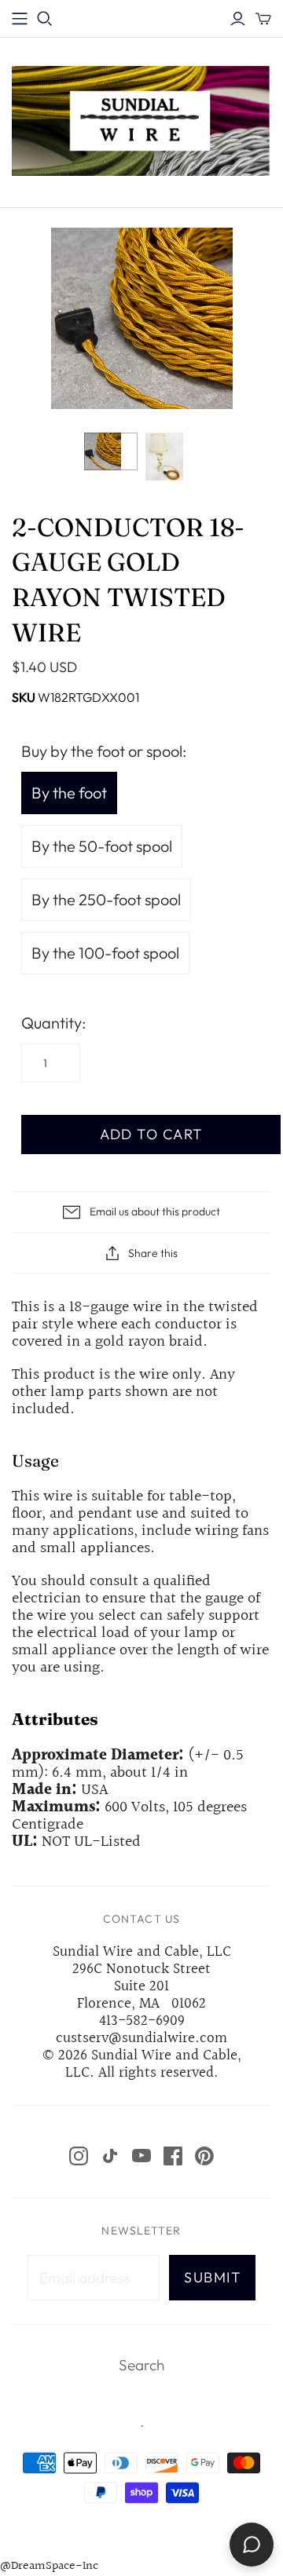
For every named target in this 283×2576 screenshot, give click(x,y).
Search (141, 2365)
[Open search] (45, 19)
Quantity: (53, 1023)
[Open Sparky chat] (252, 2545)
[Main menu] (20, 19)
